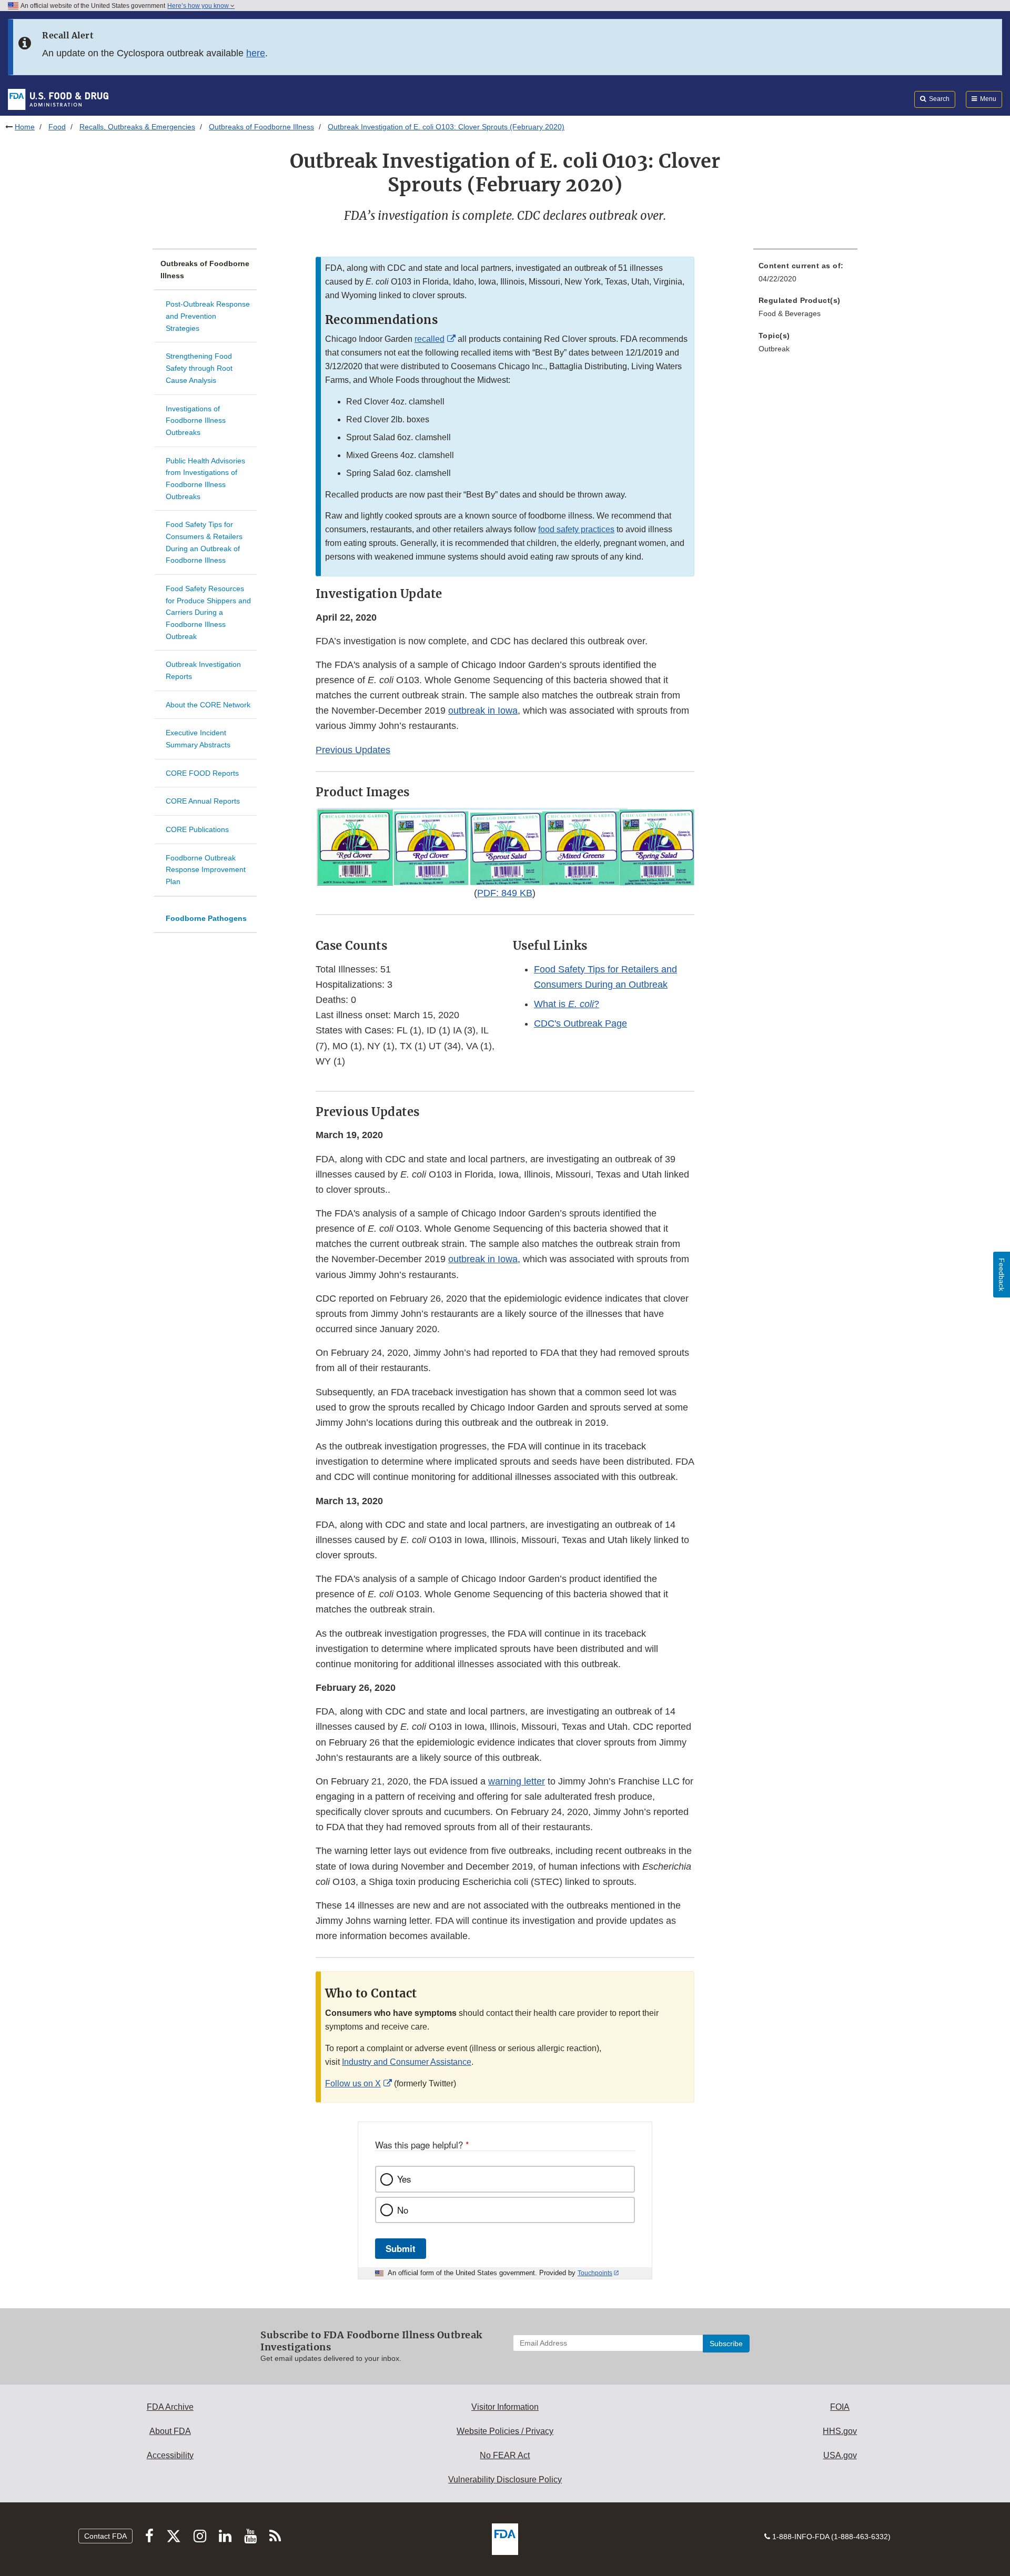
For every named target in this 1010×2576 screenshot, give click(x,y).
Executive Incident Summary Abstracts (198, 739)
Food (57, 127)
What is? (567, 1004)
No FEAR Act (505, 2455)
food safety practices (576, 529)
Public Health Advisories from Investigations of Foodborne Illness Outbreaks (205, 479)
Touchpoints (595, 2273)
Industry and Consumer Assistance (407, 2062)
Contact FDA (105, 2536)
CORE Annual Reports (203, 801)
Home (25, 127)
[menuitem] (805, 275)
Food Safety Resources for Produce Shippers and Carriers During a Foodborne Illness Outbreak (208, 612)
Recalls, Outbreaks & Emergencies (137, 127)
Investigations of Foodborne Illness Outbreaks (196, 420)
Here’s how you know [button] (199, 6)
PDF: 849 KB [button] (505, 893)
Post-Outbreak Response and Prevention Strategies (208, 316)
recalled (430, 339)
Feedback (1002, 1275)
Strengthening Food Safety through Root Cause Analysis (199, 368)
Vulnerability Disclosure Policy (505, 2479)
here (256, 53)
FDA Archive (170, 2407)
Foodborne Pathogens (206, 918)
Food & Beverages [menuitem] (790, 313)
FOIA (840, 2407)
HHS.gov (840, 2431)
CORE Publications (197, 829)
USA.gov (840, 2455)
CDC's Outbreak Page (580, 1023)
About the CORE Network (208, 705)
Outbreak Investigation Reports (203, 670)
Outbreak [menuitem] (774, 349)
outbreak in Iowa (483, 711)
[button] (505, 847)
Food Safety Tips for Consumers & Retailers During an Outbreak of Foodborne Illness (204, 542)
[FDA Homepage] (58, 99)
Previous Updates (353, 750)
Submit (401, 2248)
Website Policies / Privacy (505, 2431)
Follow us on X (353, 2083)
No (403, 2210)
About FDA (170, 2431)
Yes (404, 2179)
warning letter (517, 1781)
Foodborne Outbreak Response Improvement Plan (206, 870)
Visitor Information (505, 2407)
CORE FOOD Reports (202, 773)
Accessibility (170, 2455)
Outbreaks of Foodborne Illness (261, 127)
